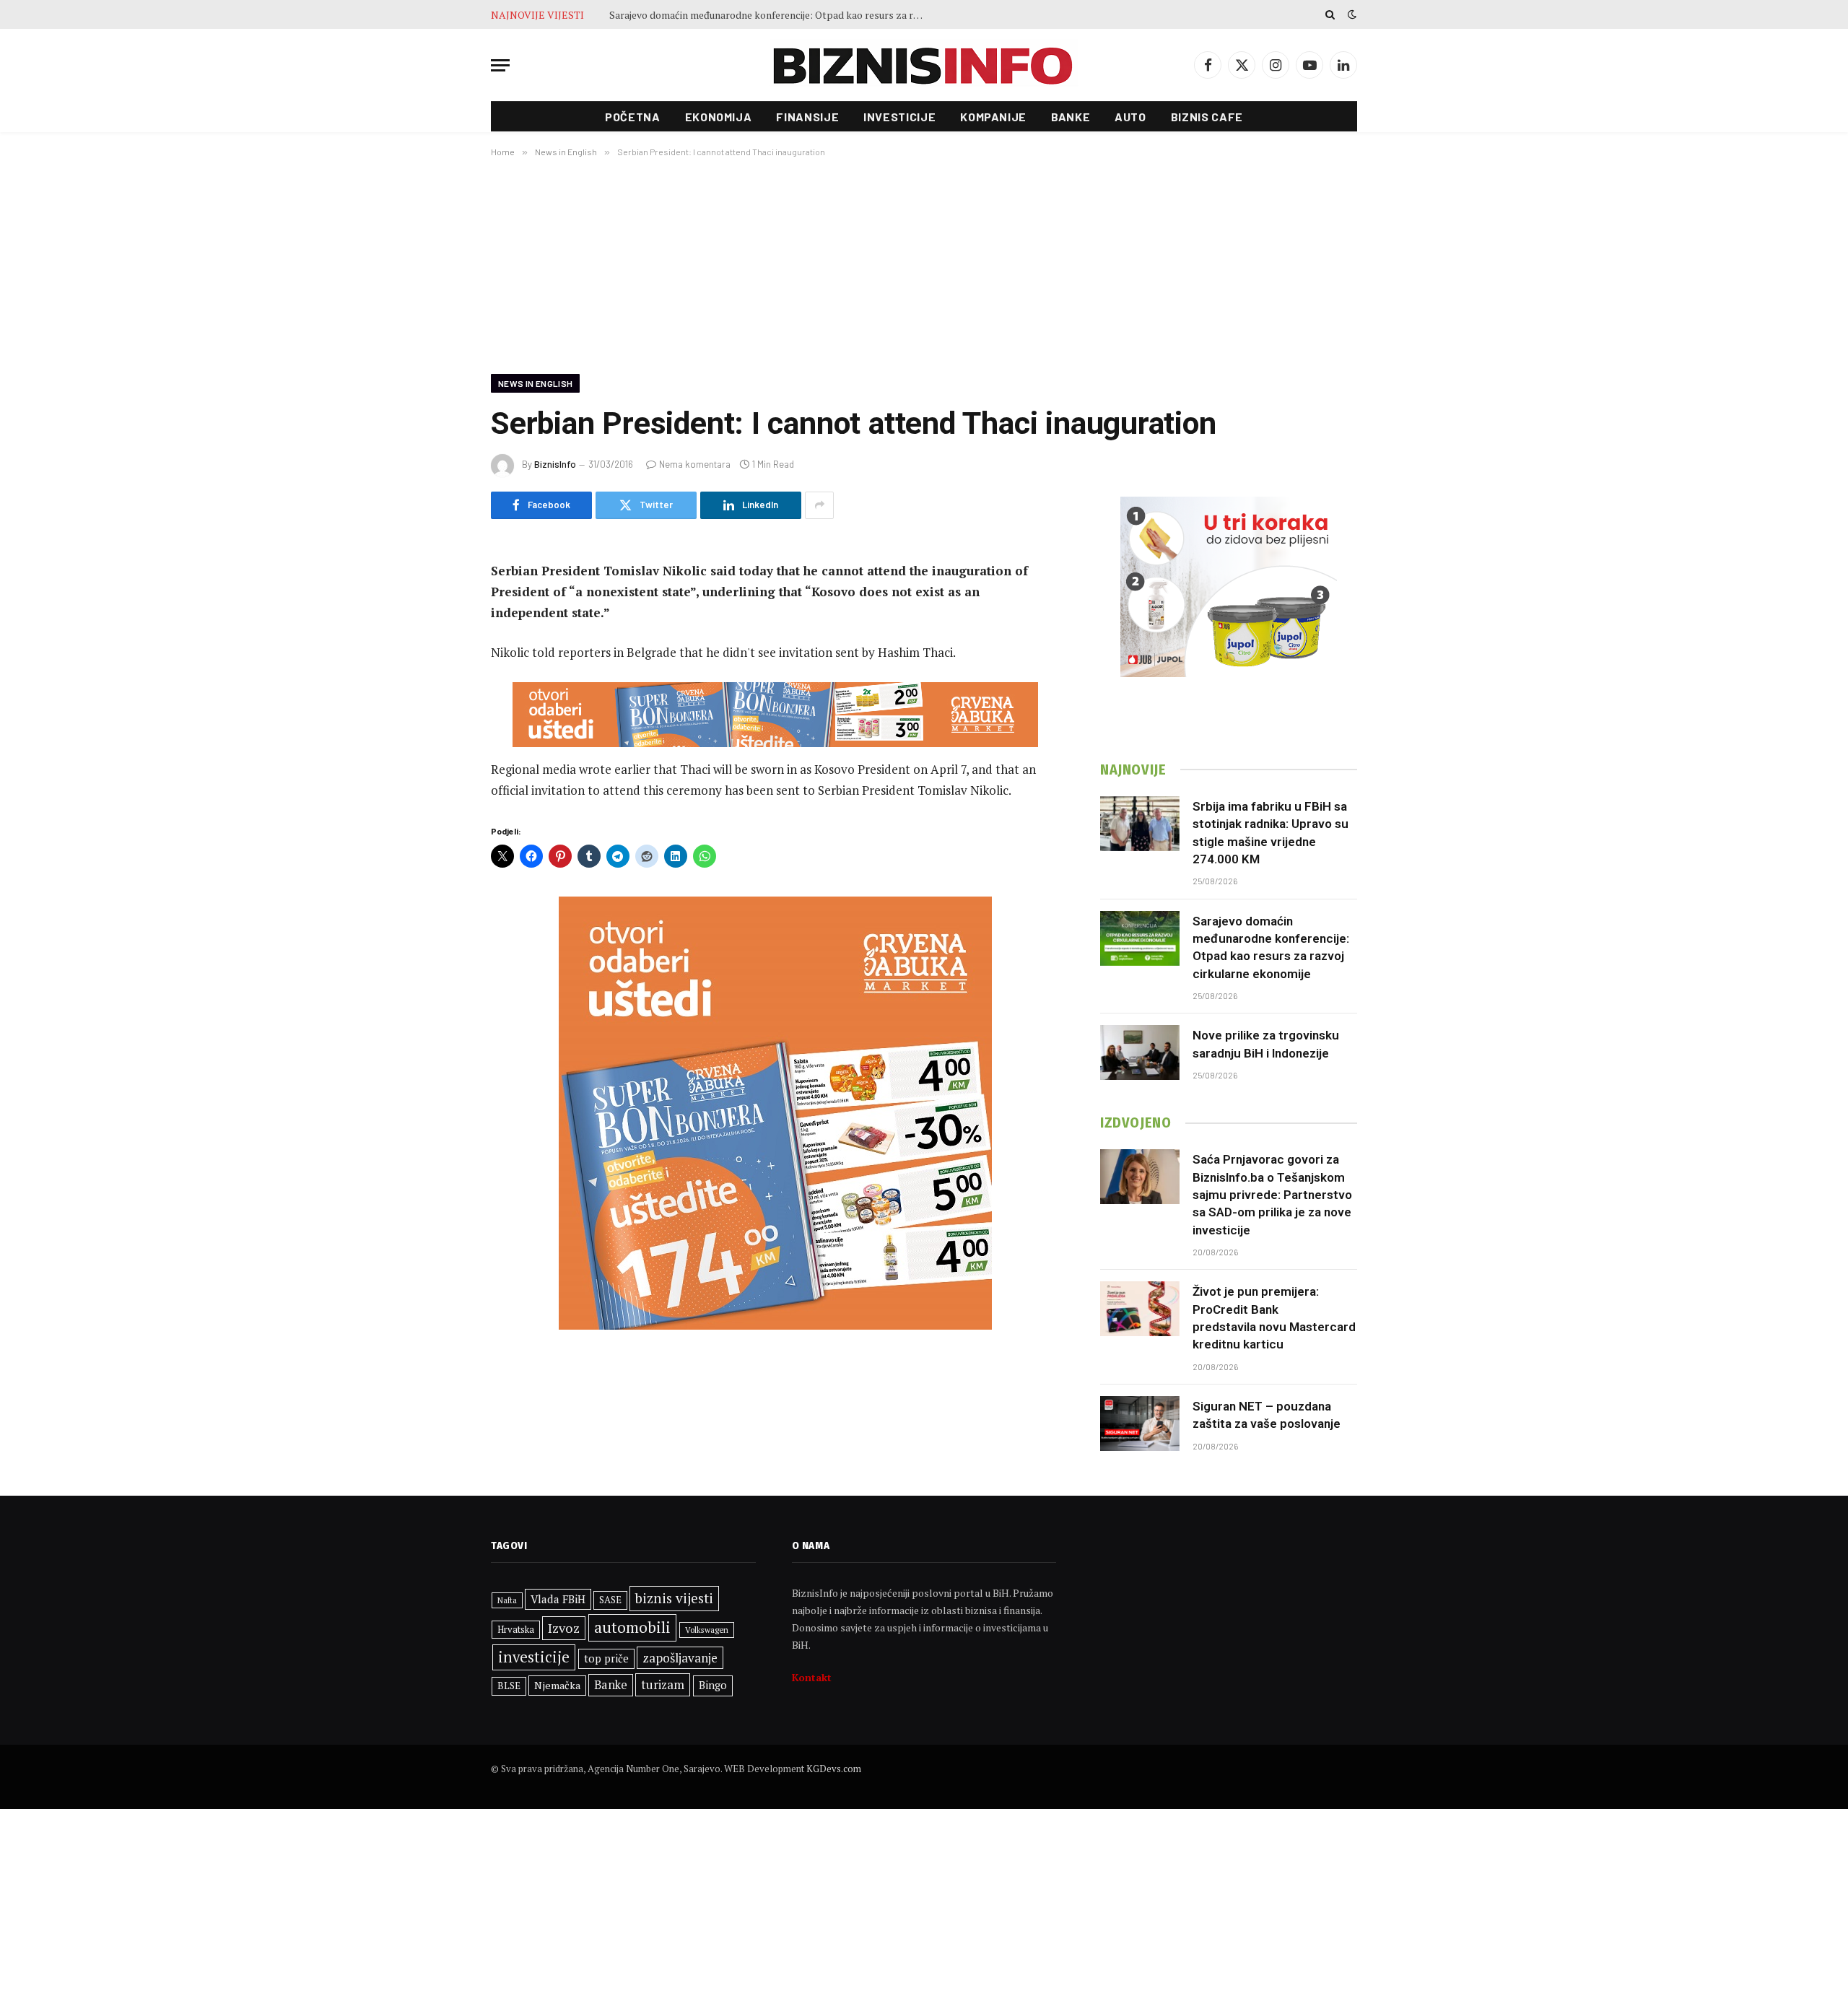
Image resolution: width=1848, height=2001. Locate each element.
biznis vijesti (674, 1598)
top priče (606, 1658)
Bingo (713, 1685)
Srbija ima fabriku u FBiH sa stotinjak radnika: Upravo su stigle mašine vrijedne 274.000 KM (1270, 833)
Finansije (807, 117)
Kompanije (993, 117)
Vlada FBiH (558, 1599)
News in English (535, 383)
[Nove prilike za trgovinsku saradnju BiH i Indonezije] (1140, 1052)
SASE (610, 1600)
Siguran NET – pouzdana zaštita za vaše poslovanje (1267, 1415)
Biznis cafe (1207, 117)
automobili (632, 1627)
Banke (1071, 117)
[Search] (1330, 14)
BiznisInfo (555, 464)
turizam (663, 1684)
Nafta (507, 1600)
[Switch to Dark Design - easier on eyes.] (1351, 14)
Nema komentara (695, 464)
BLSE (509, 1686)
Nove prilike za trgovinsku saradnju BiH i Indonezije (1266, 1044)
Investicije (899, 117)
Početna (632, 117)
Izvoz (564, 1628)
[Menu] (500, 65)
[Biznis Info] (924, 65)
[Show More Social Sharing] (819, 505)
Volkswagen (707, 1630)
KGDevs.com (834, 1769)
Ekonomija (719, 117)
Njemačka (557, 1685)
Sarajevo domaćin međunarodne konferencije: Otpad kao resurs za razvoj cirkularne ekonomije (772, 15)
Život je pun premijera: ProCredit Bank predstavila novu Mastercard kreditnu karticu (1274, 1318)
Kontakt (812, 1677)
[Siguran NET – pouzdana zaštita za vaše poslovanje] (1140, 1424)
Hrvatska (516, 1629)
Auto (1130, 117)
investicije (534, 1657)
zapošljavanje (680, 1658)
